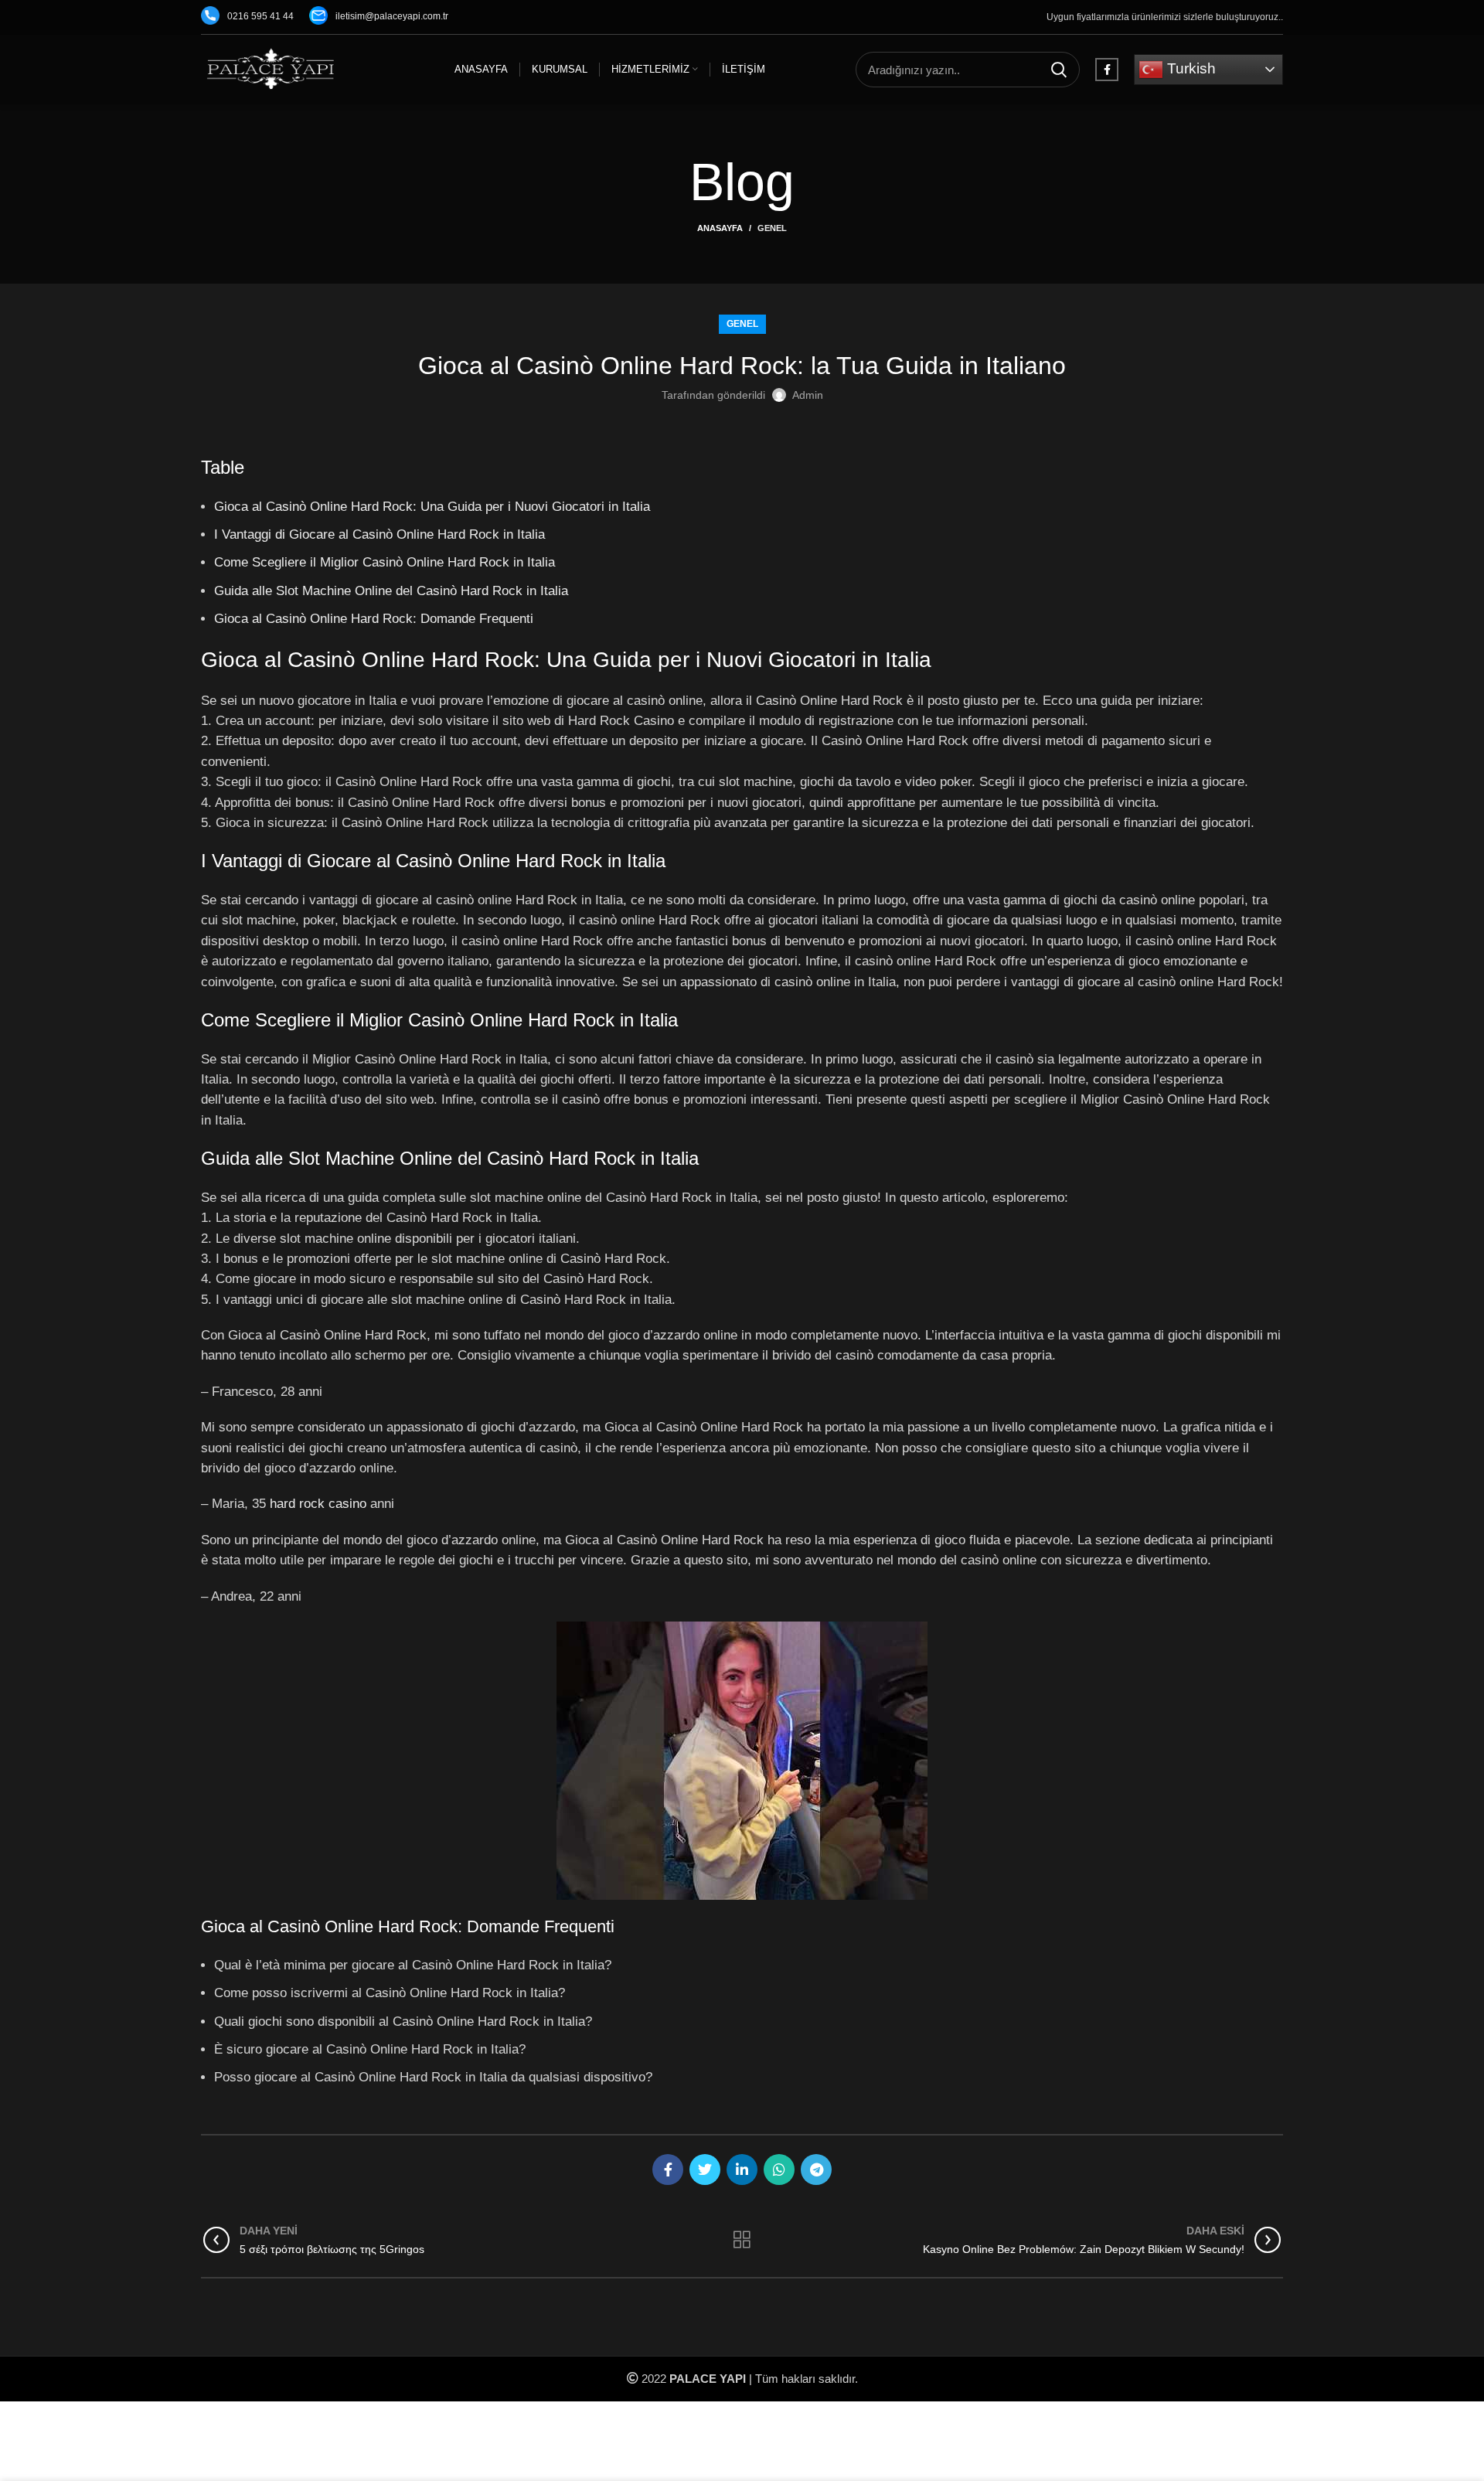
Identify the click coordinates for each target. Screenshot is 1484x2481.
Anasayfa (720, 228)
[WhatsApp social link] (779, 2170)
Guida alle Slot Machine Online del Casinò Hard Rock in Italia (391, 590)
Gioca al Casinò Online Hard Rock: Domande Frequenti (374, 618)
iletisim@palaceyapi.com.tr (392, 16)
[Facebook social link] (1107, 70)
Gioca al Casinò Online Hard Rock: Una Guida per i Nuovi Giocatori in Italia (432, 506)
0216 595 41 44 (260, 16)
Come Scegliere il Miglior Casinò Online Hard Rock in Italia (385, 562)
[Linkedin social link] (742, 2170)
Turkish (1190, 68)
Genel (772, 228)
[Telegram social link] (816, 2170)
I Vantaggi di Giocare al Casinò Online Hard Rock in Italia (380, 534)
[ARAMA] (1059, 70)
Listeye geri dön (742, 2240)
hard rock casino (318, 1503)
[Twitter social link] (705, 2170)
